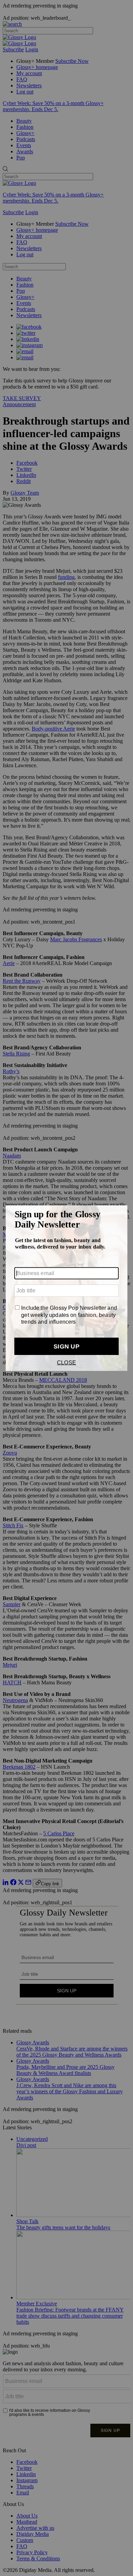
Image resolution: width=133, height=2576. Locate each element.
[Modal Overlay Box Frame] (66, 1288)
